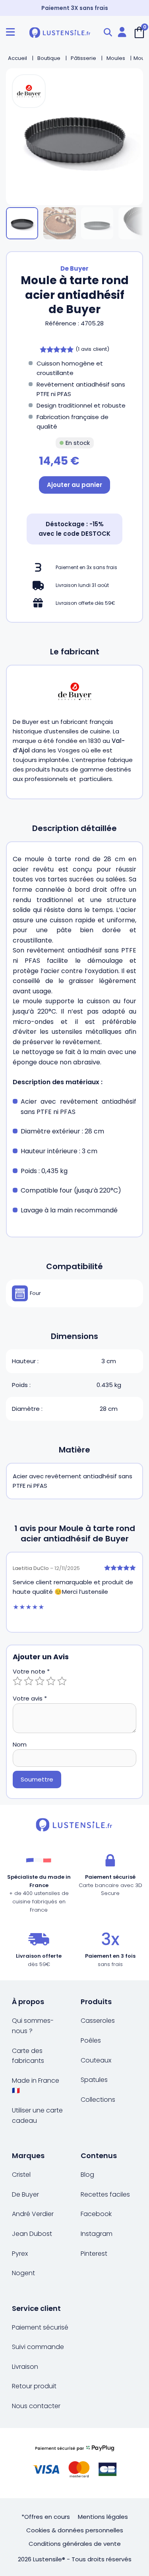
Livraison (25, 2367)
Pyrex (20, 2254)
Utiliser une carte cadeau (37, 2115)
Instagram (97, 2234)
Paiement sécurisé (40, 2327)
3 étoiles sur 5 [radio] (40, 1681)
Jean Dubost (32, 2234)
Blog (87, 2175)
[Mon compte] (122, 32)
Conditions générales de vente (75, 2544)
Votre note (31, 1671)
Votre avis (30, 1698)
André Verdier (33, 2214)
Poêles (91, 2040)
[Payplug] (74, 2463)
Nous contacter (36, 2406)
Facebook (96, 2214)
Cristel (21, 2175)
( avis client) (92, 349)
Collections (98, 2100)
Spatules (94, 2080)
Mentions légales (103, 2517)
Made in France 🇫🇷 (36, 2086)
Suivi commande (38, 2347)
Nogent (23, 2273)
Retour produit (34, 2386)
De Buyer (74, 268)
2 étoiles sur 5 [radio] (29, 1681)
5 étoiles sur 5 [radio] (62, 1681)
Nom (20, 1744)
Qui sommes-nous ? (33, 2026)
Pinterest (94, 2254)
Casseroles (98, 2021)
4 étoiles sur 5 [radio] (51, 1681)
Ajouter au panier (74, 485)
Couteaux (96, 2060)
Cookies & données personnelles (75, 2530)
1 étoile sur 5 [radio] (17, 1681)
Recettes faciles (105, 2194)
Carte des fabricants (28, 2056)
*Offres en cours (46, 2517)
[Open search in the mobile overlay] (108, 32)
